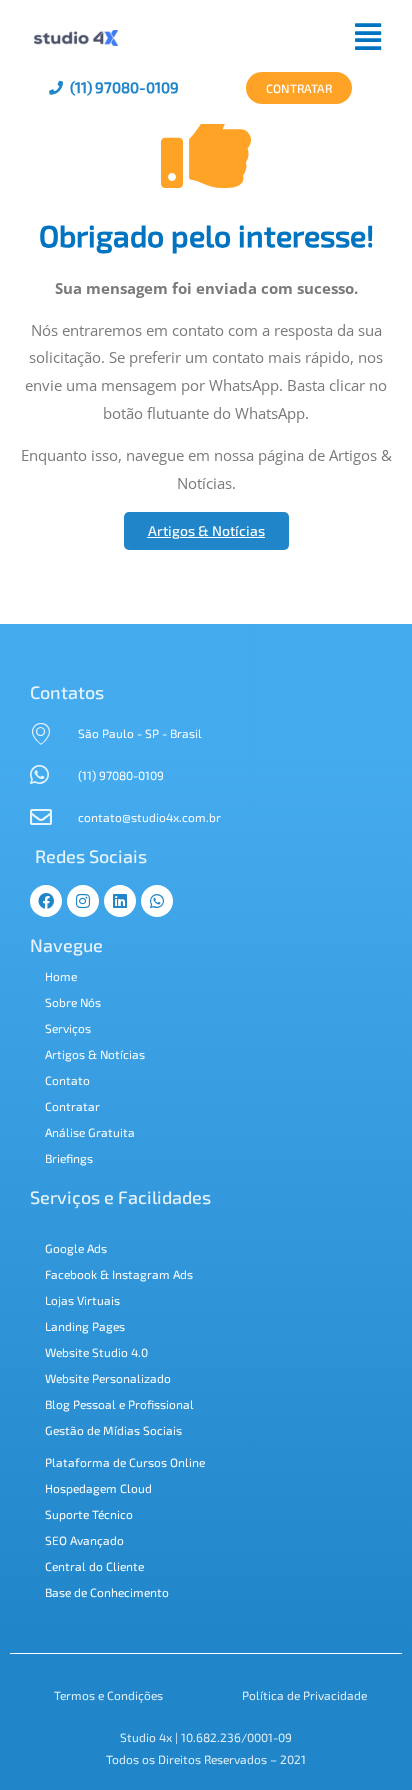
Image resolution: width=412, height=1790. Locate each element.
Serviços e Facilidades (120, 1197)
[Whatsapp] (157, 901)
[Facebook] (46, 901)
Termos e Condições (108, 1695)
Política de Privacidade (304, 1695)
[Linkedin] (120, 901)
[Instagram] (83, 901)
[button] (262, 36)
